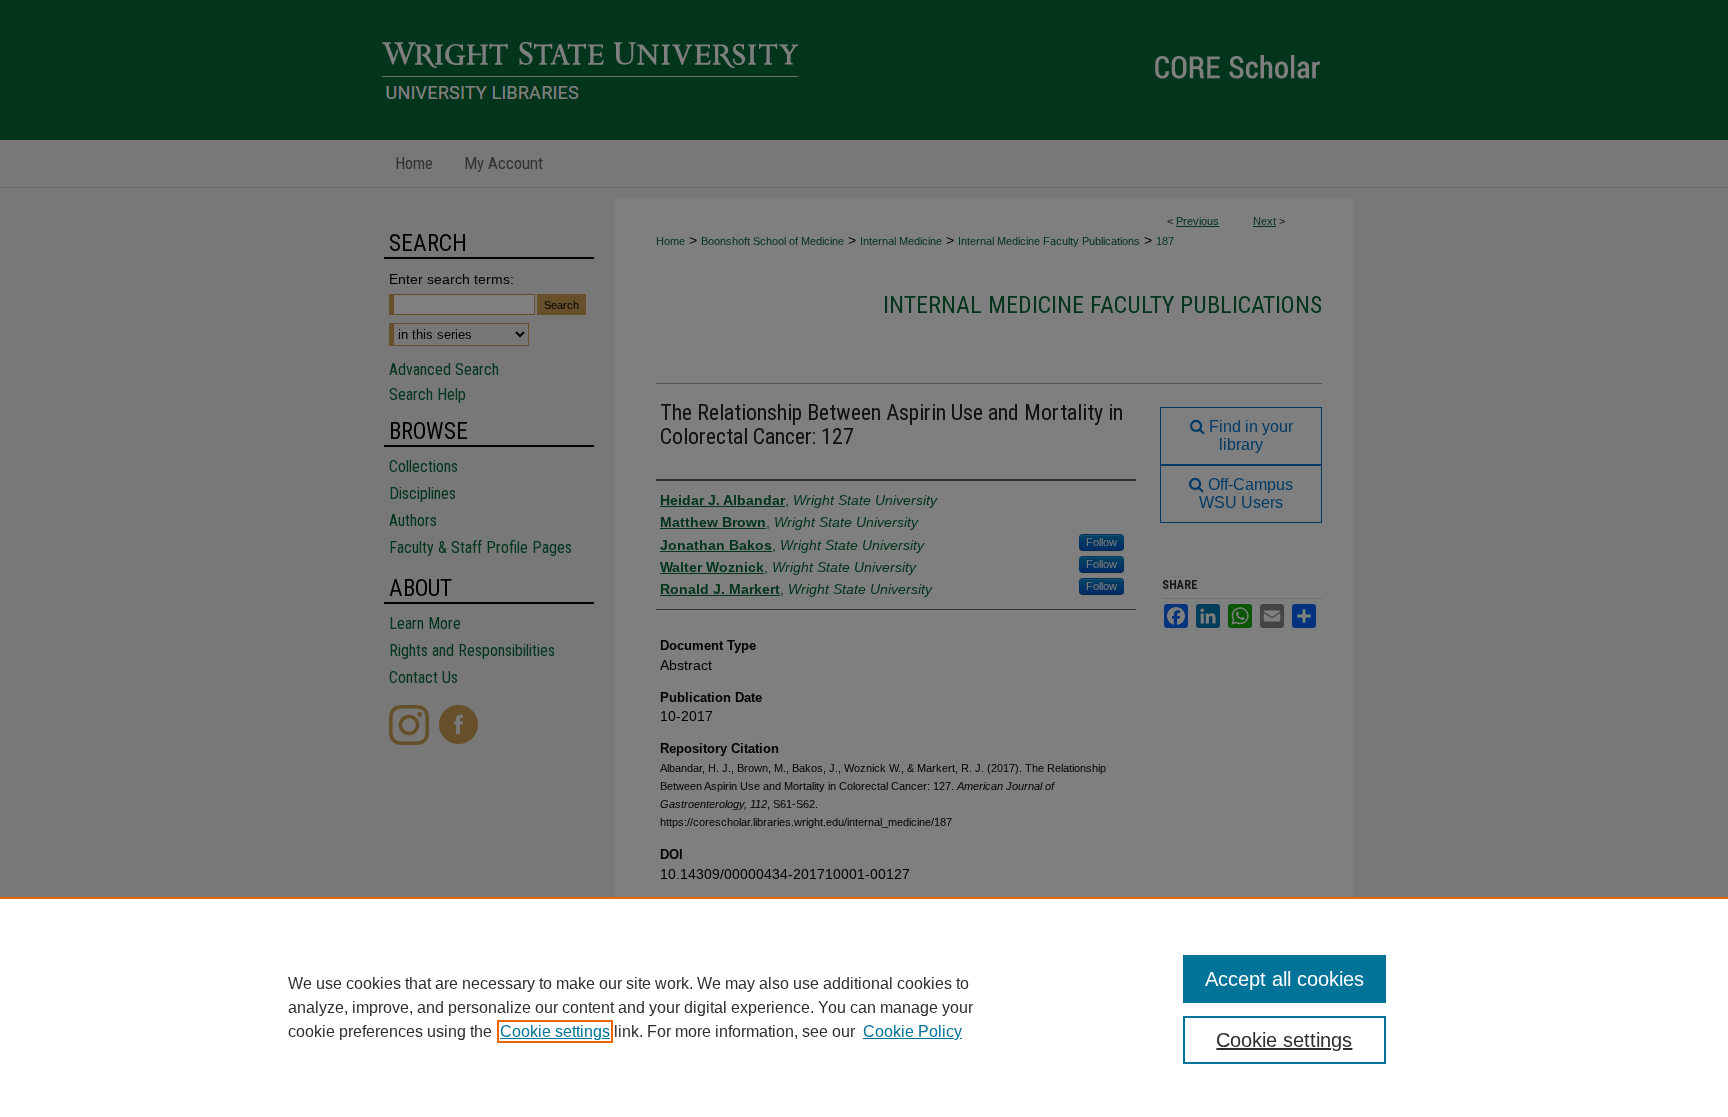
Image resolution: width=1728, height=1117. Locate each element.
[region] (864, 1007)
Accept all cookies (1284, 979)
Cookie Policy (912, 1031)
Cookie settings (555, 1031)
